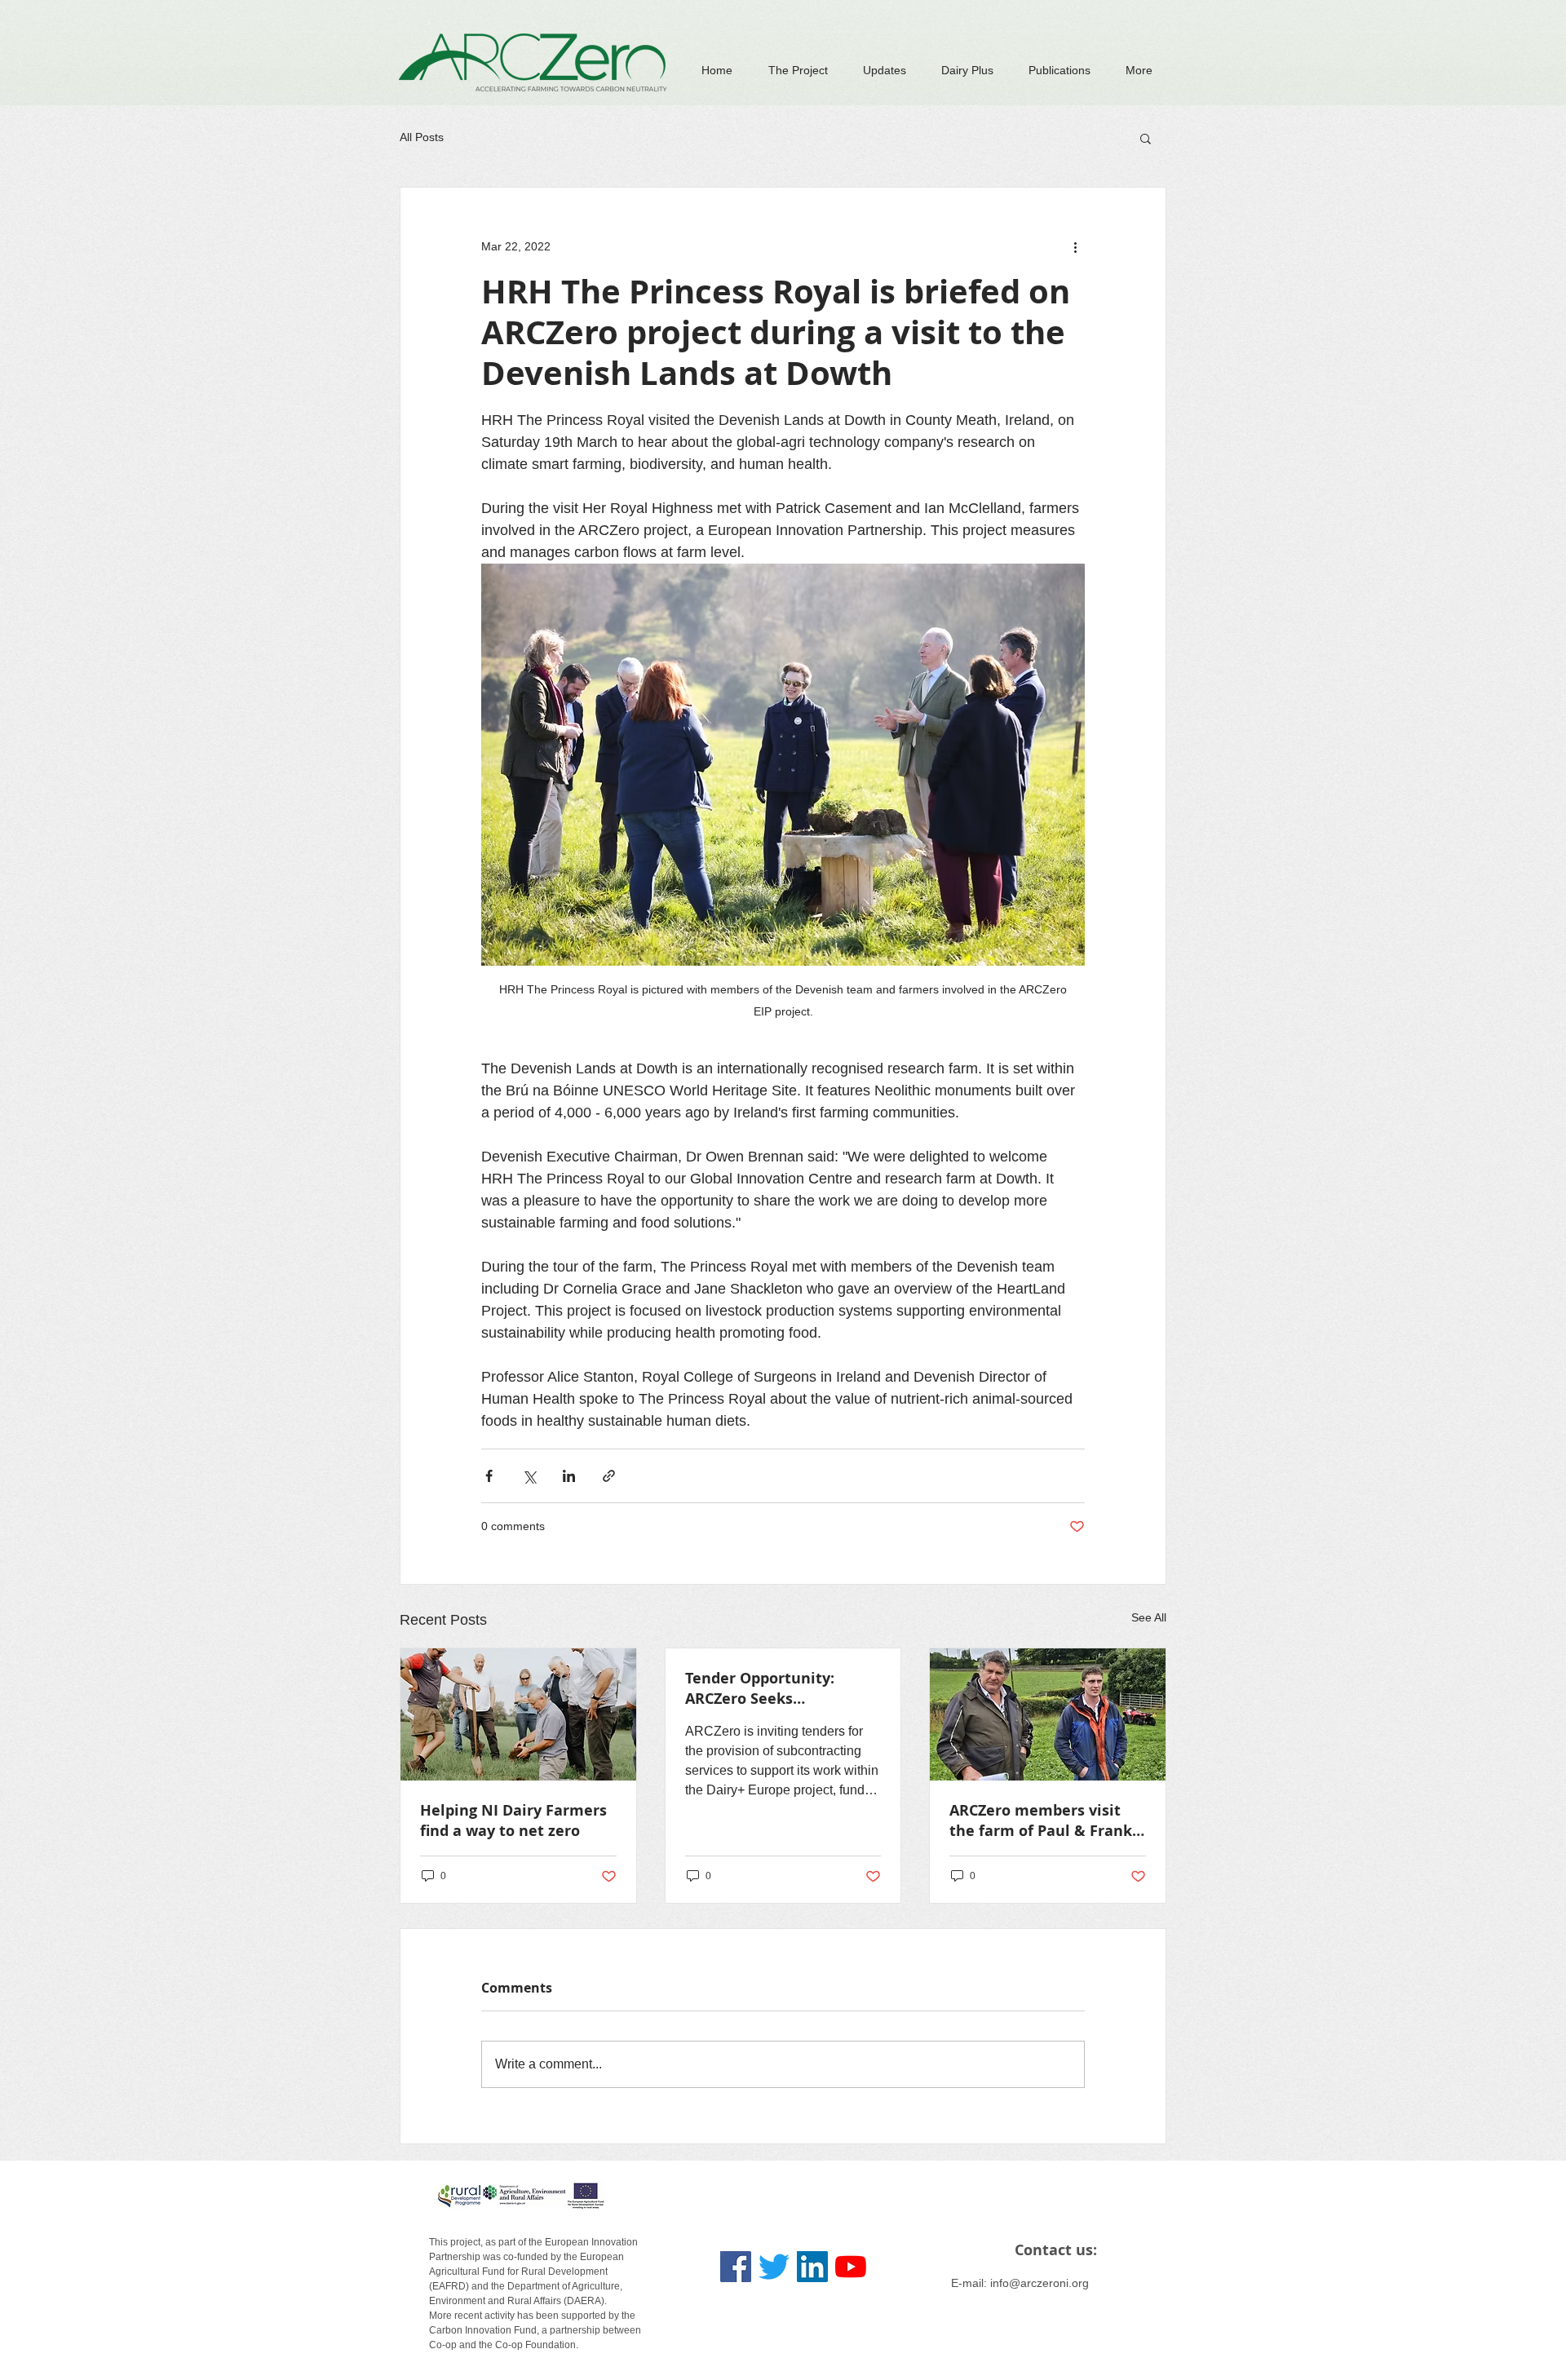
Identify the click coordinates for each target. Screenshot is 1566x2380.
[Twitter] (774, 2267)
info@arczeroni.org (1040, 2283)
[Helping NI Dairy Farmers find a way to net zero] (518, 1714)
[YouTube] (851, 2267)
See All (1149, 1617)
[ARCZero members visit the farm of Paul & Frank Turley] (1048, 1714)
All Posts (422, 137)
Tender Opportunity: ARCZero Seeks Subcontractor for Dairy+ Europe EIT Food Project (776, 1688)
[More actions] (1075, 246)
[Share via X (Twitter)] (529, 1476)
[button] (1146, 138)
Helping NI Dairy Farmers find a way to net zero (513, 1820)
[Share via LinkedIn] (569, 1476)
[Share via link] (609, 1476)
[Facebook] (736, 2267)
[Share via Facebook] (489, 1476)
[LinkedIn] (812, 2267)
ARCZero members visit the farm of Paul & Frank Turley (1041, 1820)
